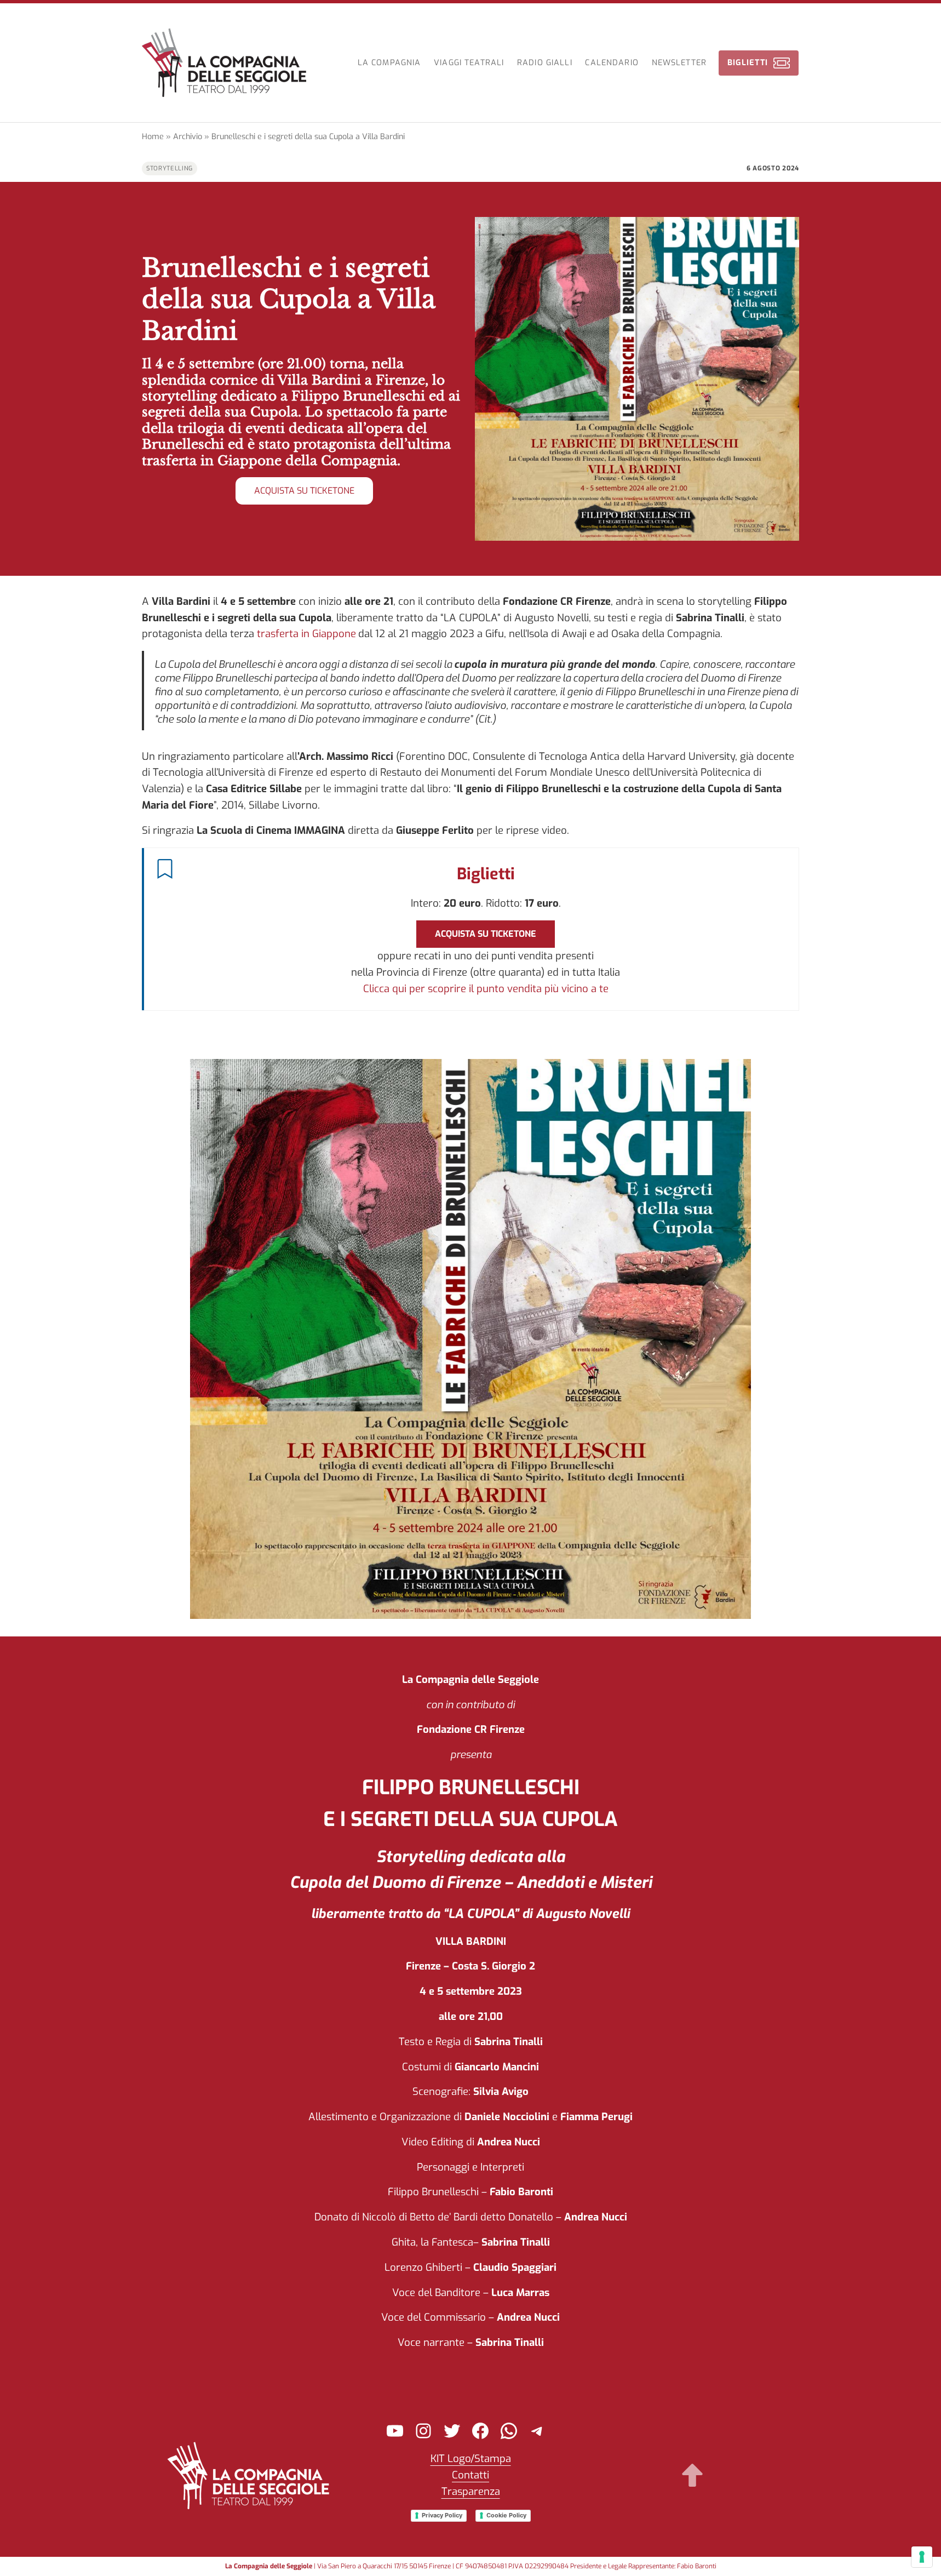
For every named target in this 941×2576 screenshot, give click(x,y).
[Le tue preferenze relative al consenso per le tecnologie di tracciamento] (922, 2557)
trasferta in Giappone (306, 634)
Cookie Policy (506, 2515)
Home (153, 137)
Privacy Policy (442, 2515)
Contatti (471, 2475)
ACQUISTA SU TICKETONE (304, 491)
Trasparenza (471, 2491)
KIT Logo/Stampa (471, 2458)
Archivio (188, 137)
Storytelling (170, 168)
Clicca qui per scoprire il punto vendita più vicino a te (486, 989)
